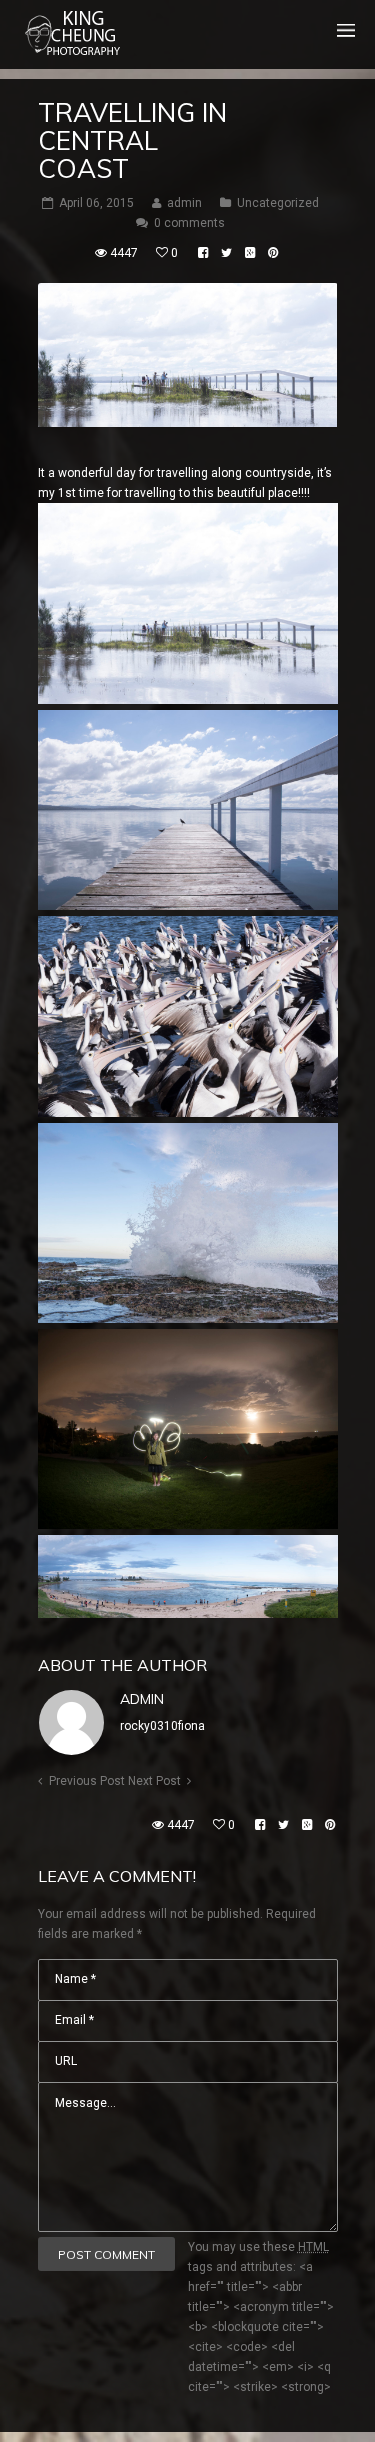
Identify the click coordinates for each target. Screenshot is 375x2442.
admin (142, 1699)
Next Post (154, 1781)
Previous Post (87, 1781)
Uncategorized (278, 203)
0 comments (189, 223)
